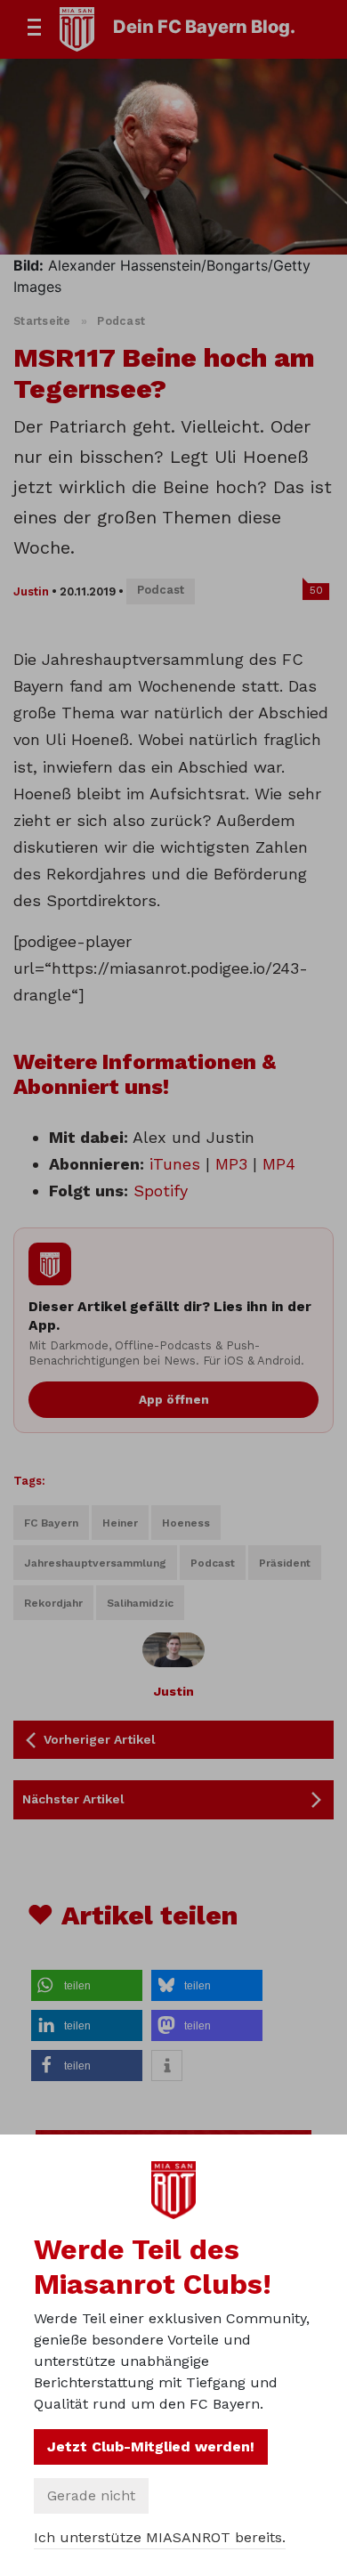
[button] (87, 1985)
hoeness (186, 1523)
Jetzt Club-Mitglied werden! (151, 2446)
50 (316, 590)
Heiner (120, 1523)
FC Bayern (51, 1523)
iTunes (175, 1164)
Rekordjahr (53, 1603)
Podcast (121, 321)
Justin (31, 591)
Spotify (161, 1191)
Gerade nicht (91, 2495)
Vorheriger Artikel (100, 1739)
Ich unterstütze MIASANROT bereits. (160, 2537)
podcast (213, 1563)
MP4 (279, 1164)
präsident (285, 1563)
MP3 (231, 1164)
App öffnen (174, 1399)
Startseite (42, 321)
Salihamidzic (140, 1603)
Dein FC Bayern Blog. (204, 27)
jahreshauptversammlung (95, 1563)
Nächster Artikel (73, 1799)
